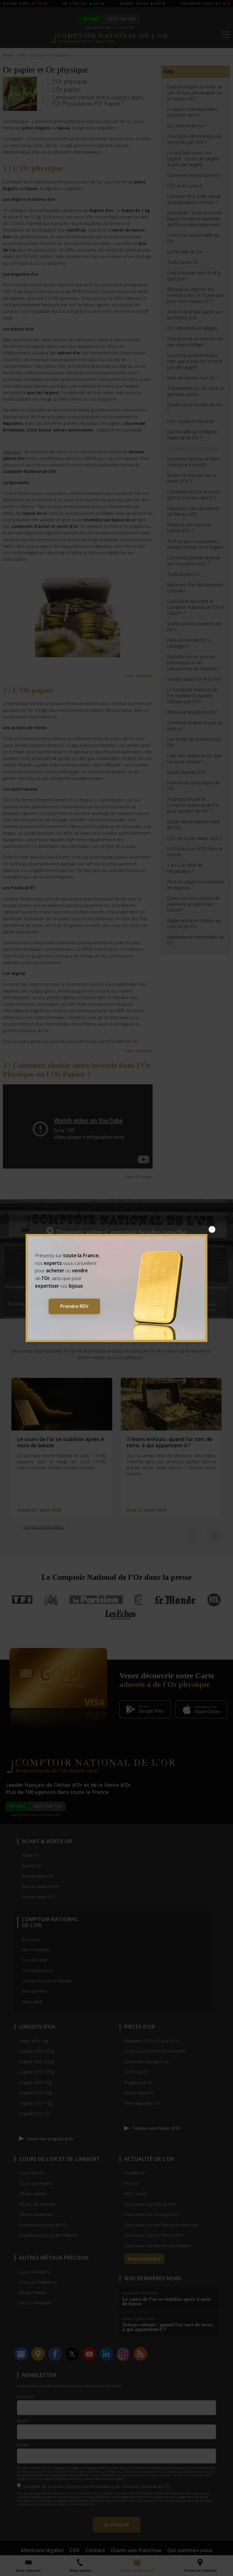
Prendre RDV (74, 1306)
